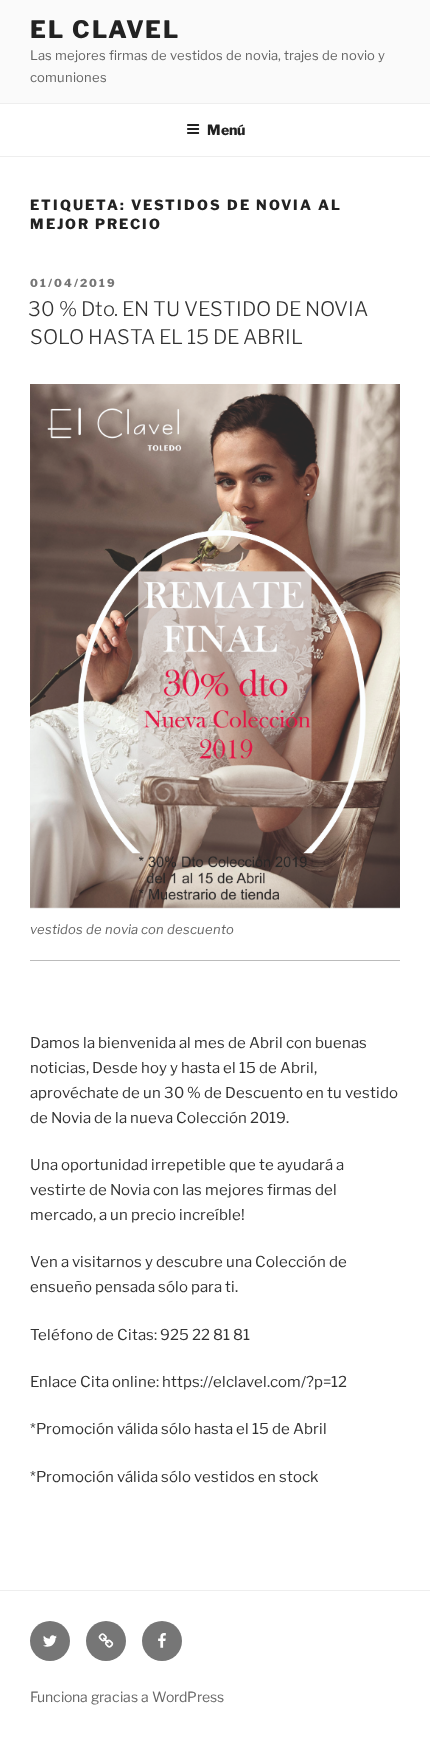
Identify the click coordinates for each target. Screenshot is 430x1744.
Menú (226, 129)
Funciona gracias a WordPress (127, 1696)
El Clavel (105, 29)
